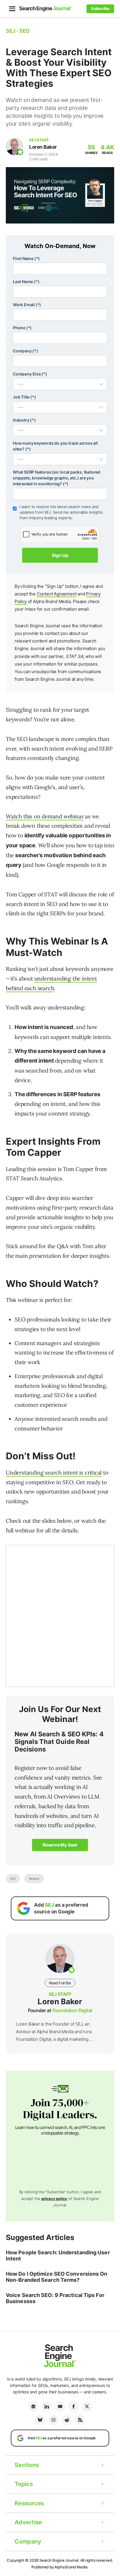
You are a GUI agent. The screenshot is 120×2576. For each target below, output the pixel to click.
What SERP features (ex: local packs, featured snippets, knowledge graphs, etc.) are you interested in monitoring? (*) (57, 478)
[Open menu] (12, 9)
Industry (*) (24, 420)
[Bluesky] (40, 2420)
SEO (13, 1879)
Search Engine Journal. (59, 2560)
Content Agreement (57, 594)
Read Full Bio (60, 1983)
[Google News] (33, 2407)
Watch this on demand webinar (45, 816)
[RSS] (80, 2420)
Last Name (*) (26, 281)
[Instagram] (53, 2420)
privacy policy (54, 2199)
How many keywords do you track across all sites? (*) (55, 446)
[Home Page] (45, 9)
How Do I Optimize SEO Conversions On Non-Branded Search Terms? (57, 2277)
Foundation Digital (72, 2010)
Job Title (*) (24, 397)
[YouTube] (60, 2407)
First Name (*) (26, 258)
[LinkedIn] (47, 2407)
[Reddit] (67, 2420)
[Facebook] (73, 2407)
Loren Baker (43, 147)
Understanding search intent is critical (54, 1473)
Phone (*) (22, 328)
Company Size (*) (30, 374)
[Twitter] (87, 2407)
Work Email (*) (27, 305)
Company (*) (25, 351)
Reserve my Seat (60, 1845)
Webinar (34, 1879)
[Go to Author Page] (15, 146)
